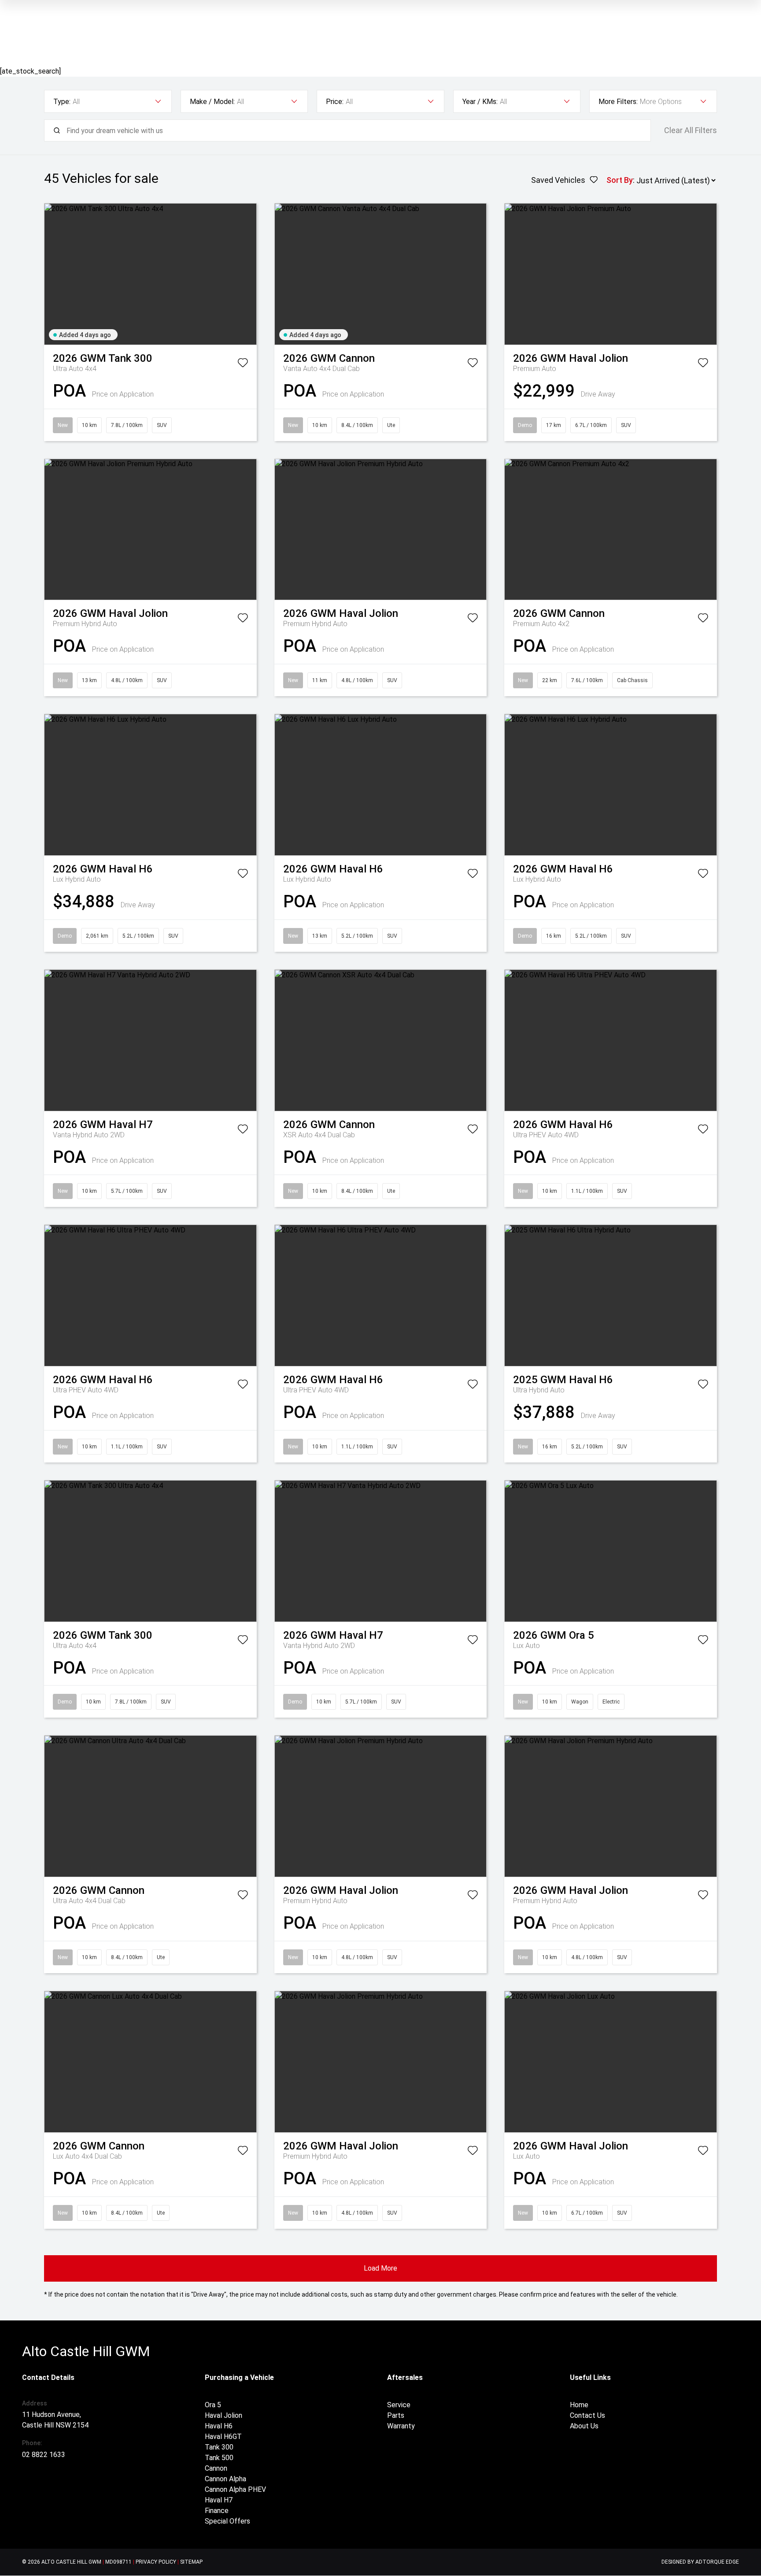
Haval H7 (219, 2500)
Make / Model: (212, 102)
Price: (335, 102)
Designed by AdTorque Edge (700, 2562)
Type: (62, 102)
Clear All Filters (691, 130)
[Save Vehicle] (243, 364)
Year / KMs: (480, 102)
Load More (380, 2268)
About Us (584, 2426)
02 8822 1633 (44, 2455)
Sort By (620, 180)
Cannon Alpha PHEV (235, 2489)
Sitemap (191, 2562)
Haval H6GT (223, 2437)
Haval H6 (219, 2426)
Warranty (401, 2426)
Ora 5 (213, 2405)
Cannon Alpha (225, 2479)
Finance (217, 2511)
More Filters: (618, 102)
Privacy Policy (156, 2562)
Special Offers (227, 2521)
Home (579, 2405)
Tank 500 (219, 2458)
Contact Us (587, 2415)
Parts (396, 2415)
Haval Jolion (223, 2415)
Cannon (216, 2468)
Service (399, 2405)
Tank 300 (219, 2447)
